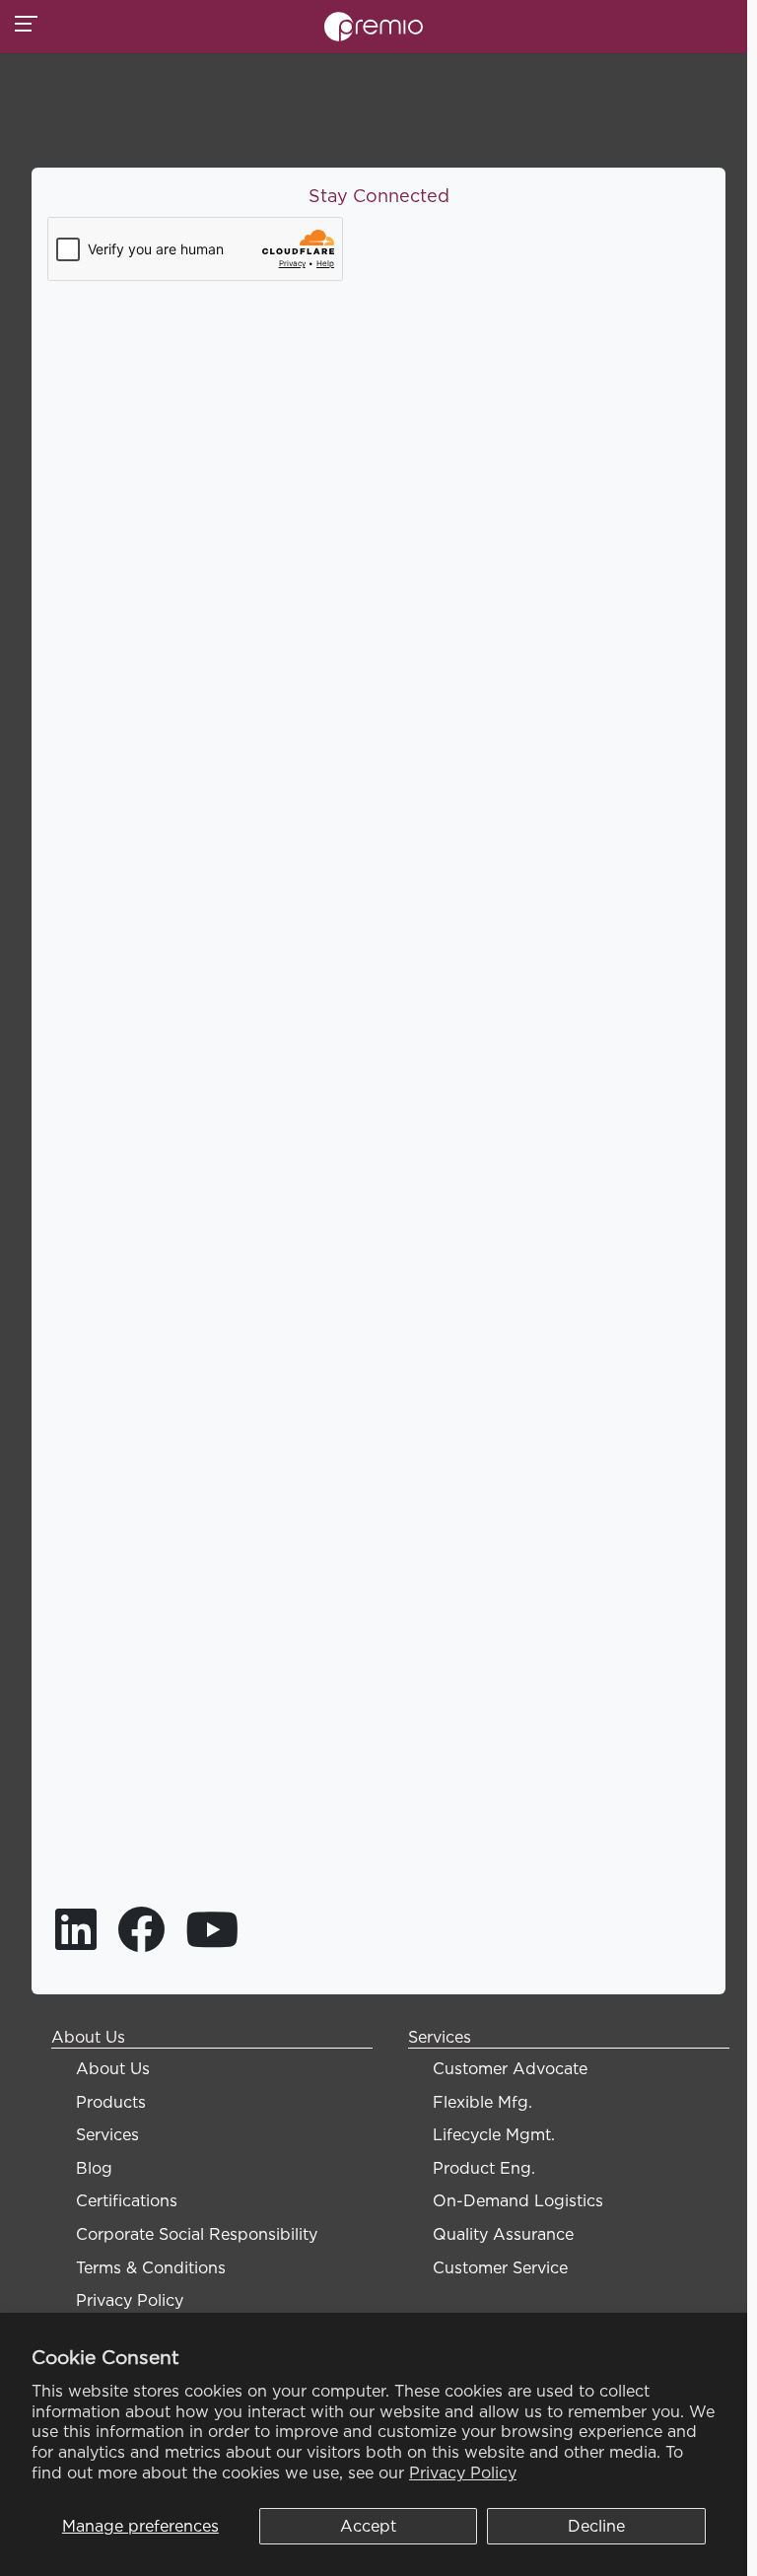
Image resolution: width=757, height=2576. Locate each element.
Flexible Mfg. (482, 2102)
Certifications (127, 2200)
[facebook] (143, 1941)
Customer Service (500, 2267)
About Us (113, 2068)
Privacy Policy (463, 2472)
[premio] (374, 25)
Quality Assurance (503, 2234)
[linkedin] (78, 1941)
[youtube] (212, 1941)
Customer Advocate (510, 2068)
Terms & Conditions (151, 2267)
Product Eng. (484, 2168)
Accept (368, 2526)
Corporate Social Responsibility (197, 2234)
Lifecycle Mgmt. (494, 2134)
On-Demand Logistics (518, 2200)
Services (107, 2134)
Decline (596, 2526)
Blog (94, 2168)
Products (111, 2102)
